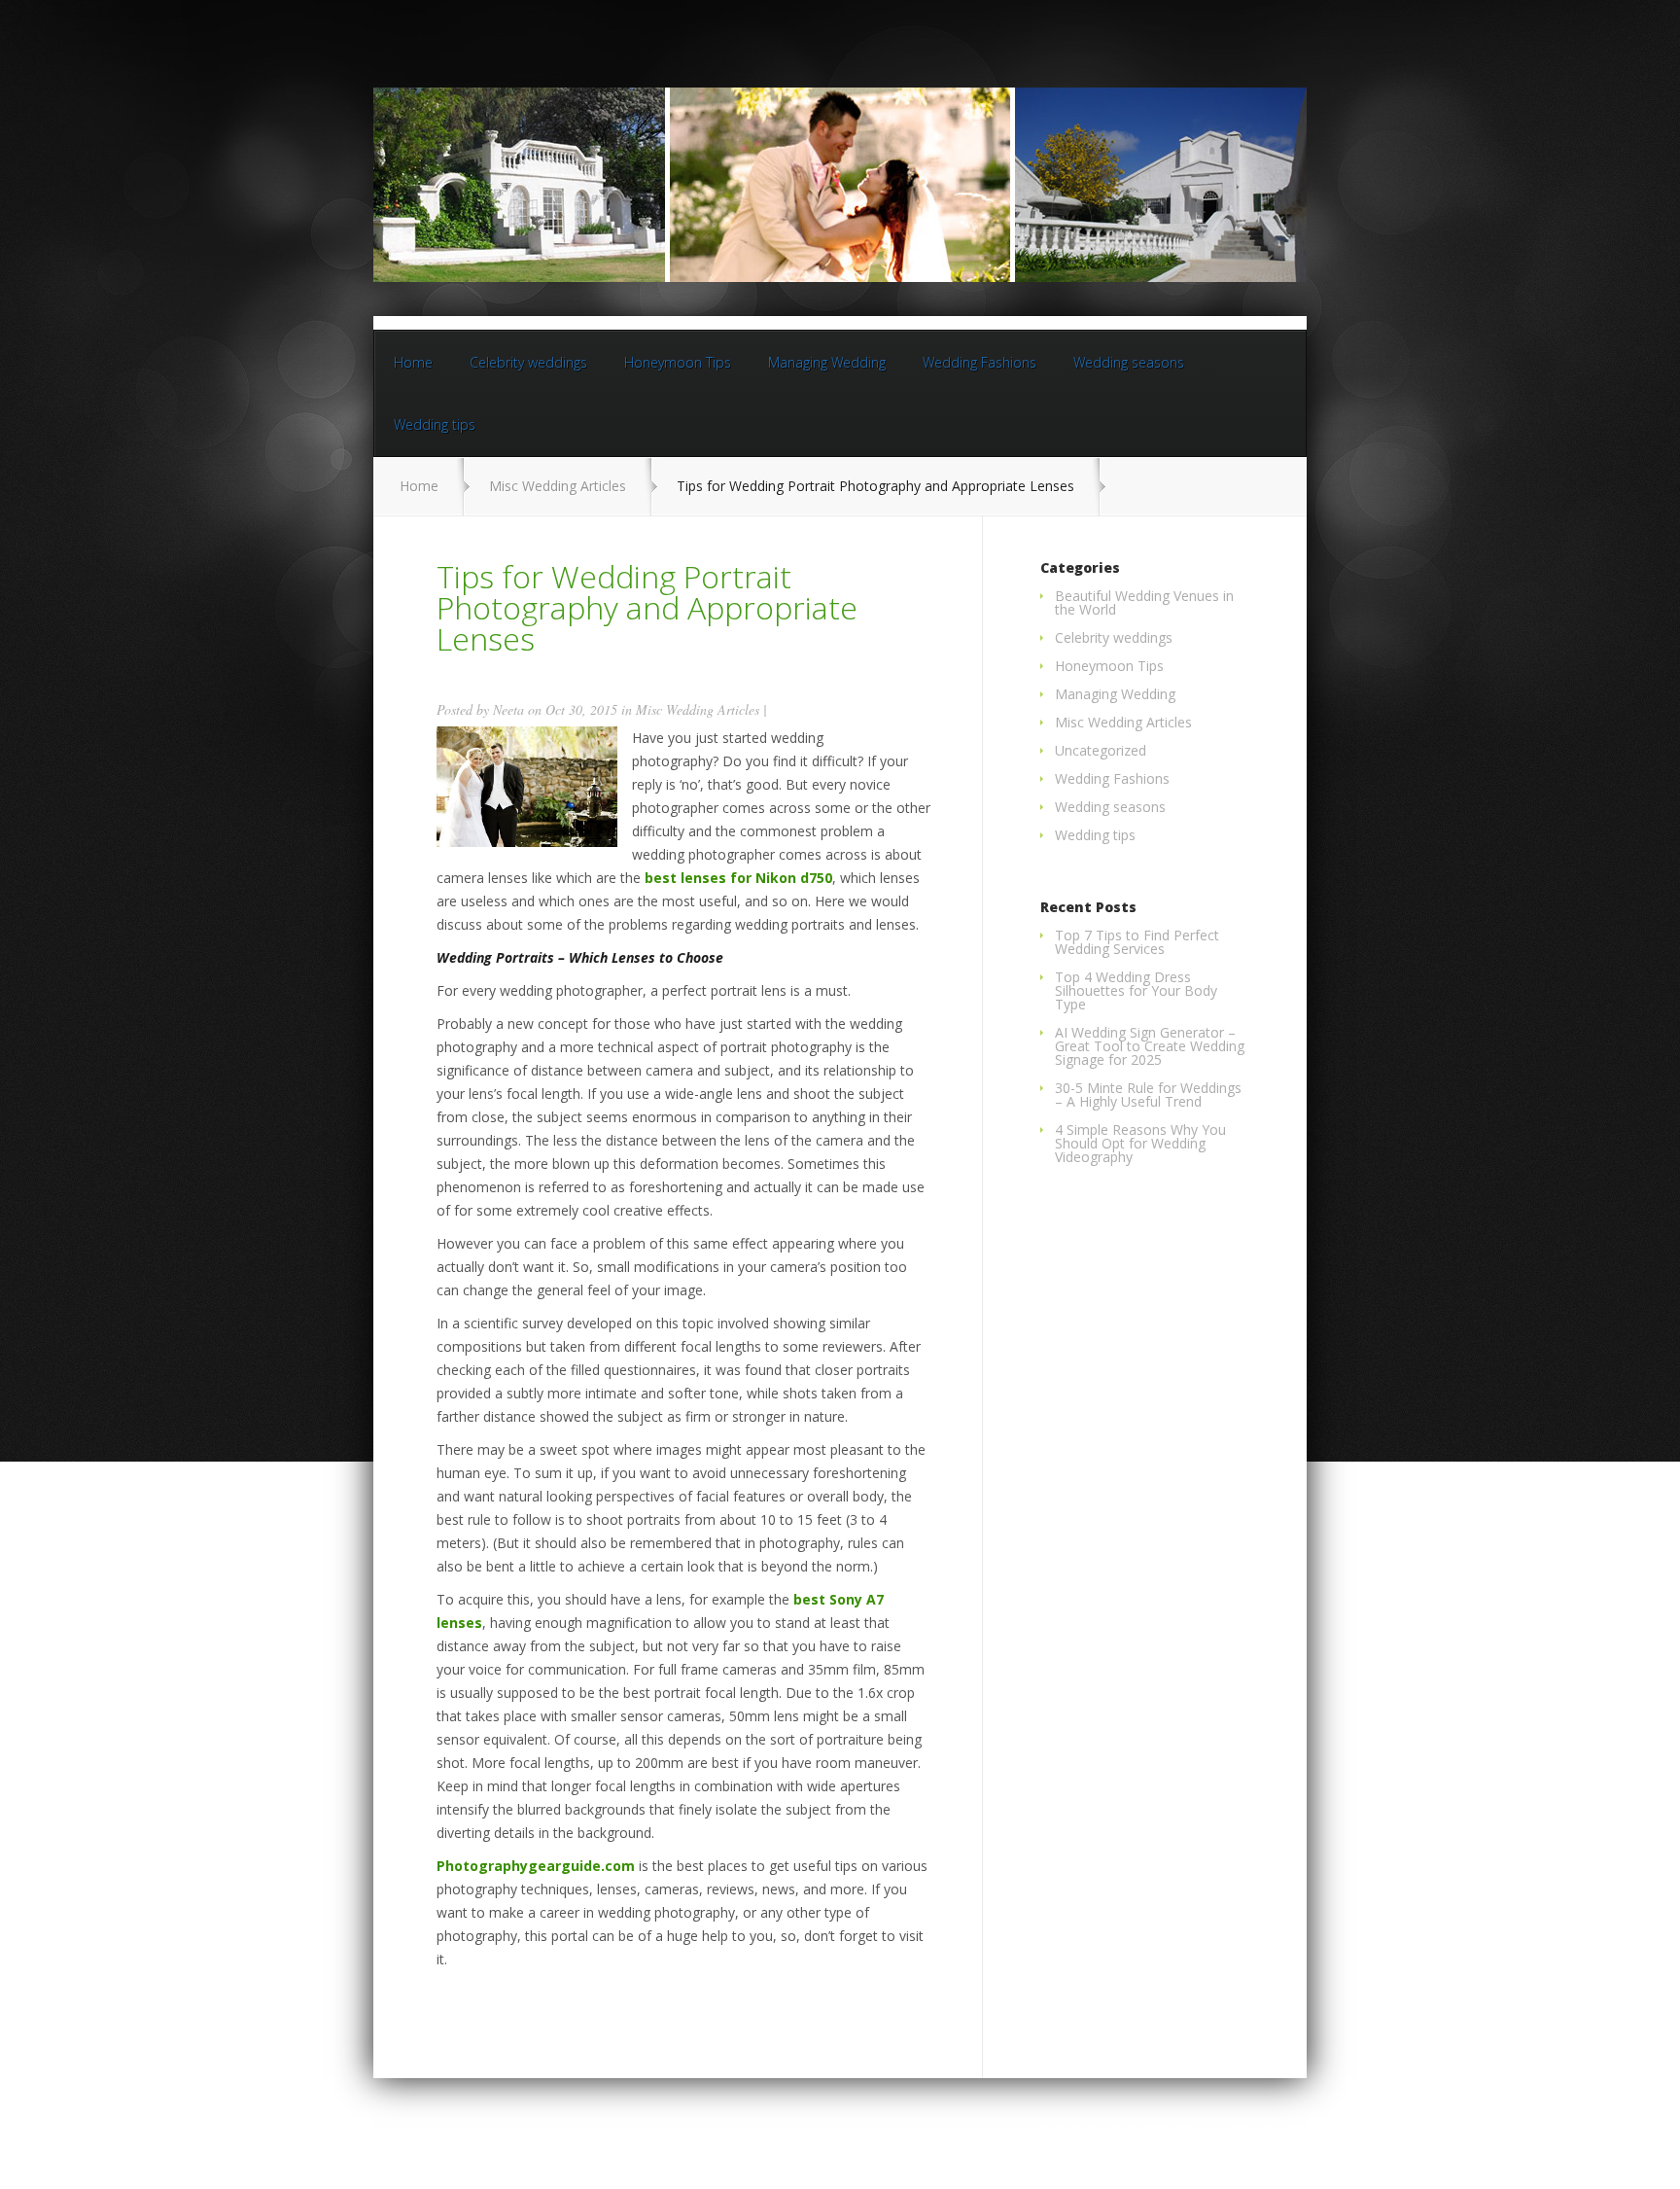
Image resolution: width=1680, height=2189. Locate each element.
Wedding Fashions (980, 362)
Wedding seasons (1129, 362)
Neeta (508, 709)
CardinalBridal (1140, 2128)
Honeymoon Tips (678, 362)
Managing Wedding (827, 362)
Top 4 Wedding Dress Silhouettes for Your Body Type (1136, 990)
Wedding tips (435, 424)
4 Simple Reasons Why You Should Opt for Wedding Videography (1140, 1143)
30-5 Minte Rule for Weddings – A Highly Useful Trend (1148, 1094)
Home (413, 362)
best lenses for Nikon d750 (738, 878)
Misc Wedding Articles (558, 486)
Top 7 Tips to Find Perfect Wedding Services (1137, 942)
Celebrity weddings (528, 362)
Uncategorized (1101, 750)
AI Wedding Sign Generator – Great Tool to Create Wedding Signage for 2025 (1150, 1046)
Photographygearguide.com (536, 1866)
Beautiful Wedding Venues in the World (1144, 602)
